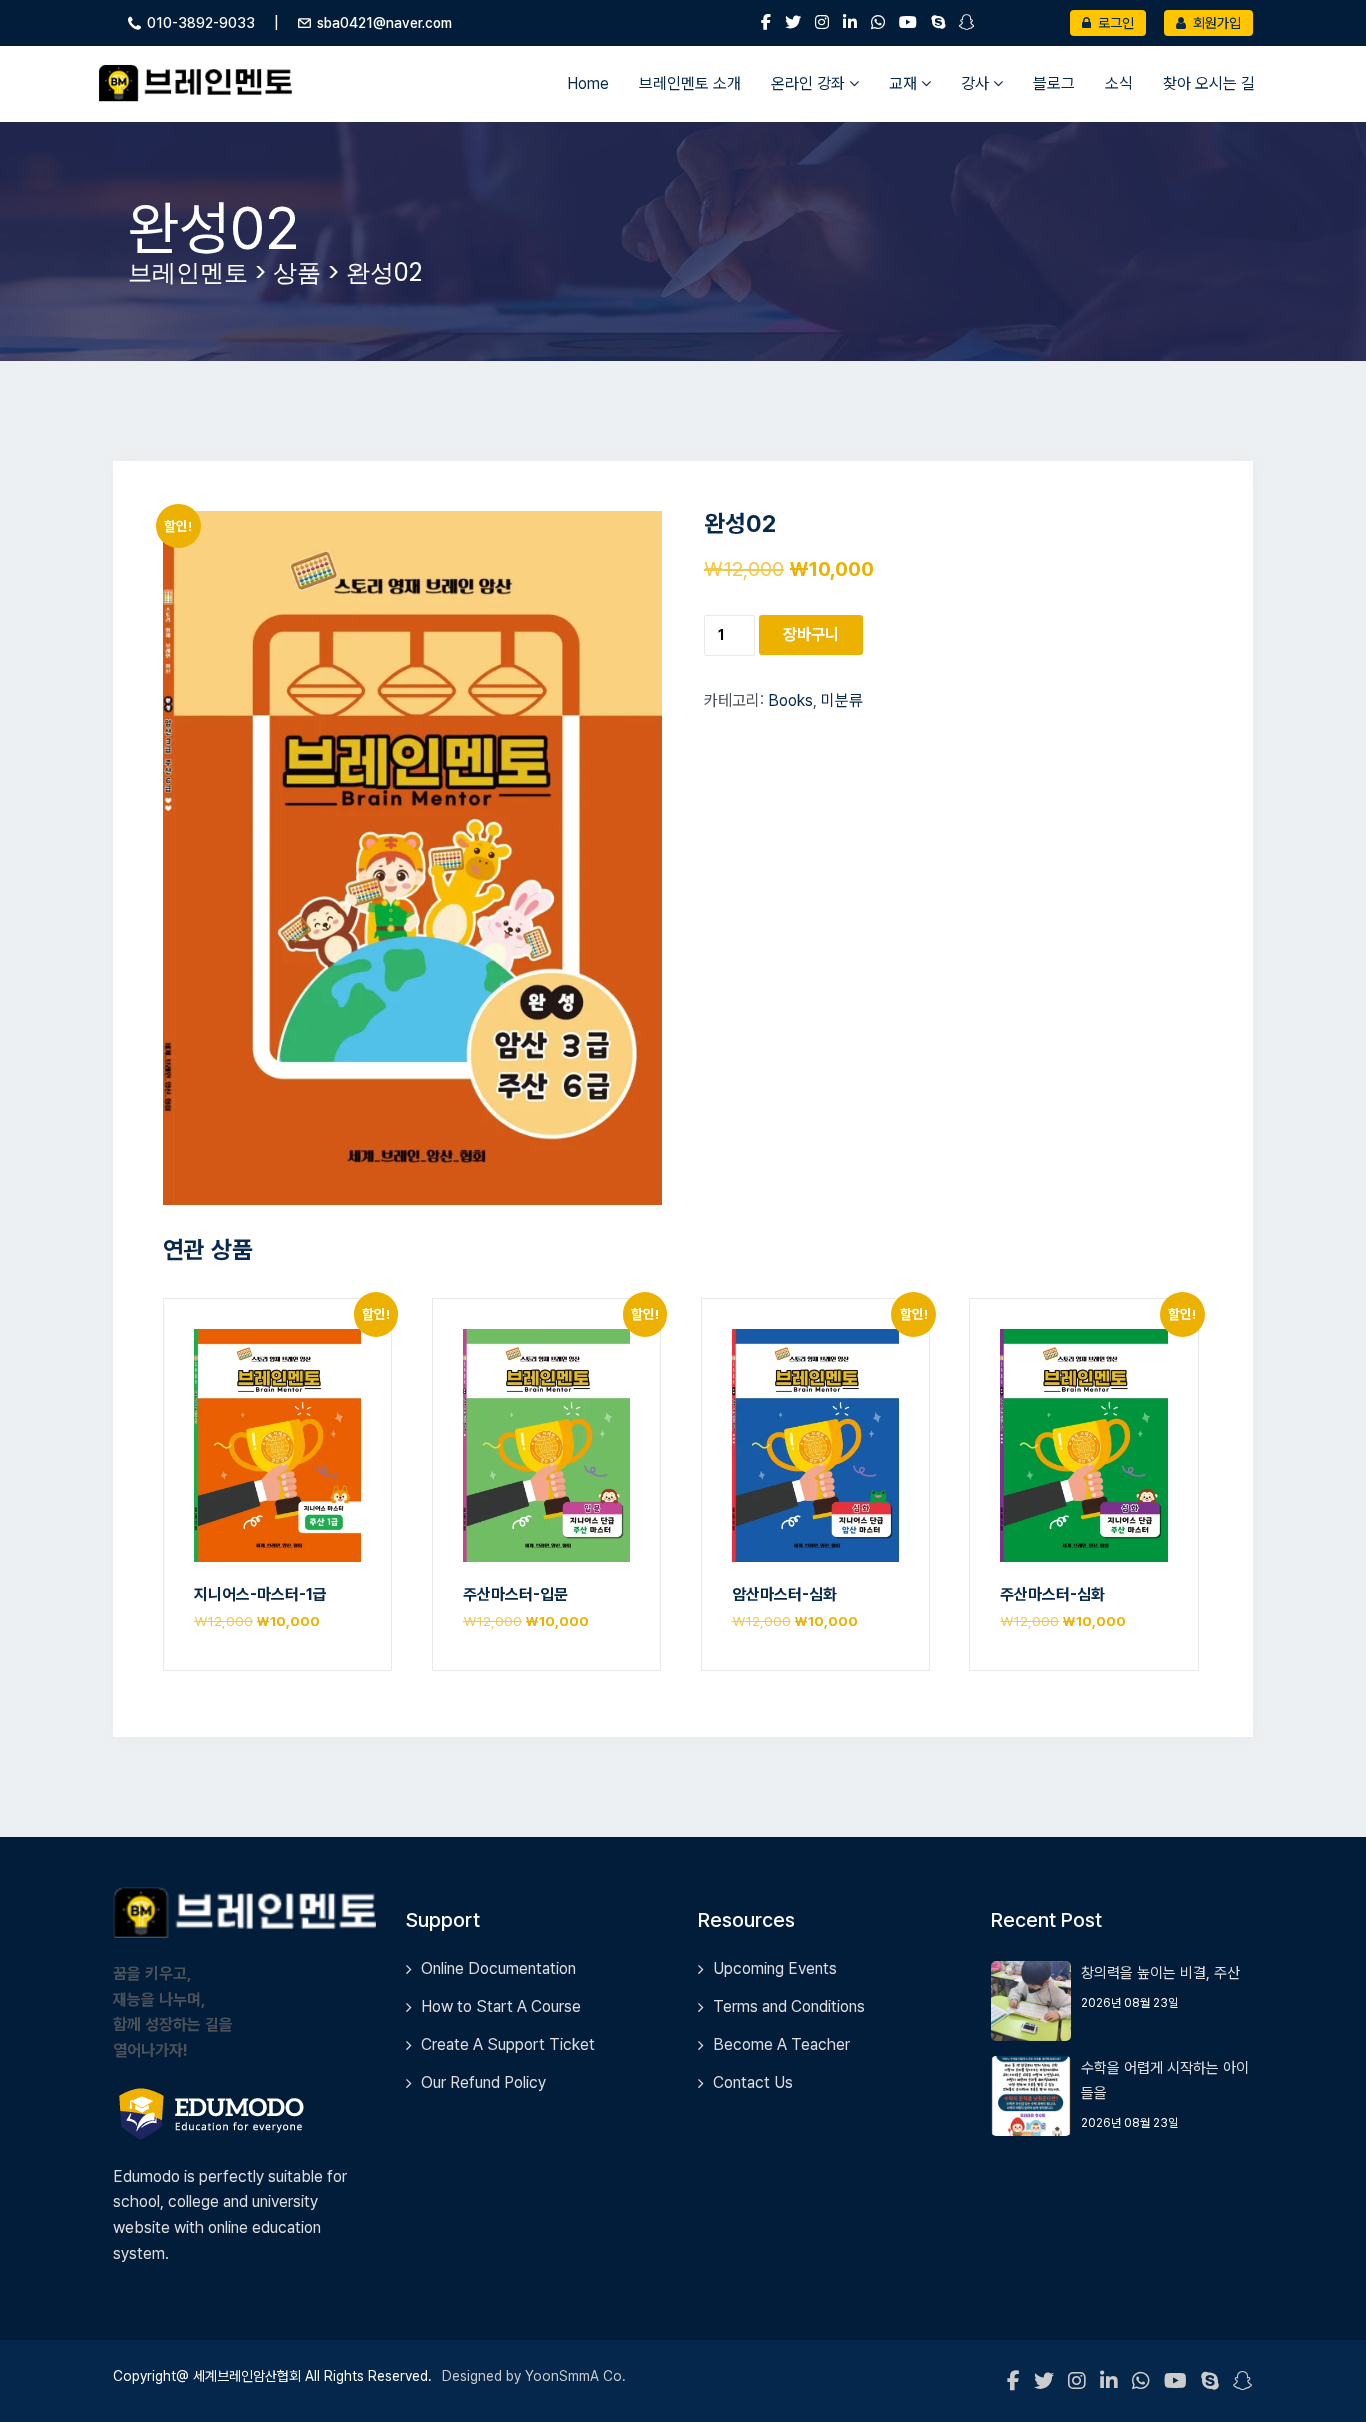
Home (588, 83)
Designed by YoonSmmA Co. (534, 2376)
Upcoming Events (775, 1968)
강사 (977, 83)
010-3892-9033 (201, 23)
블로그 (1054, 83)
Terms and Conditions (789, 2006)
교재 (905, 83)
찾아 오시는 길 (1209, 83)
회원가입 (1215, 23)
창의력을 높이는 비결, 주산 (1160, 1973)
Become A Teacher (781, 2044)
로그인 (1114, 23)
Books (790, 700)
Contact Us (753, 2082)
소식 (1119, 83)
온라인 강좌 (810, 83)
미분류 (842, 700)
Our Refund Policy (483, 2082)
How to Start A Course (501, 2006)
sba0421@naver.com (384, 23)
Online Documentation (498, 1968)
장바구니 (811, 634)
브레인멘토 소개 (690, 83)
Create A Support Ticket (508, 2044)
